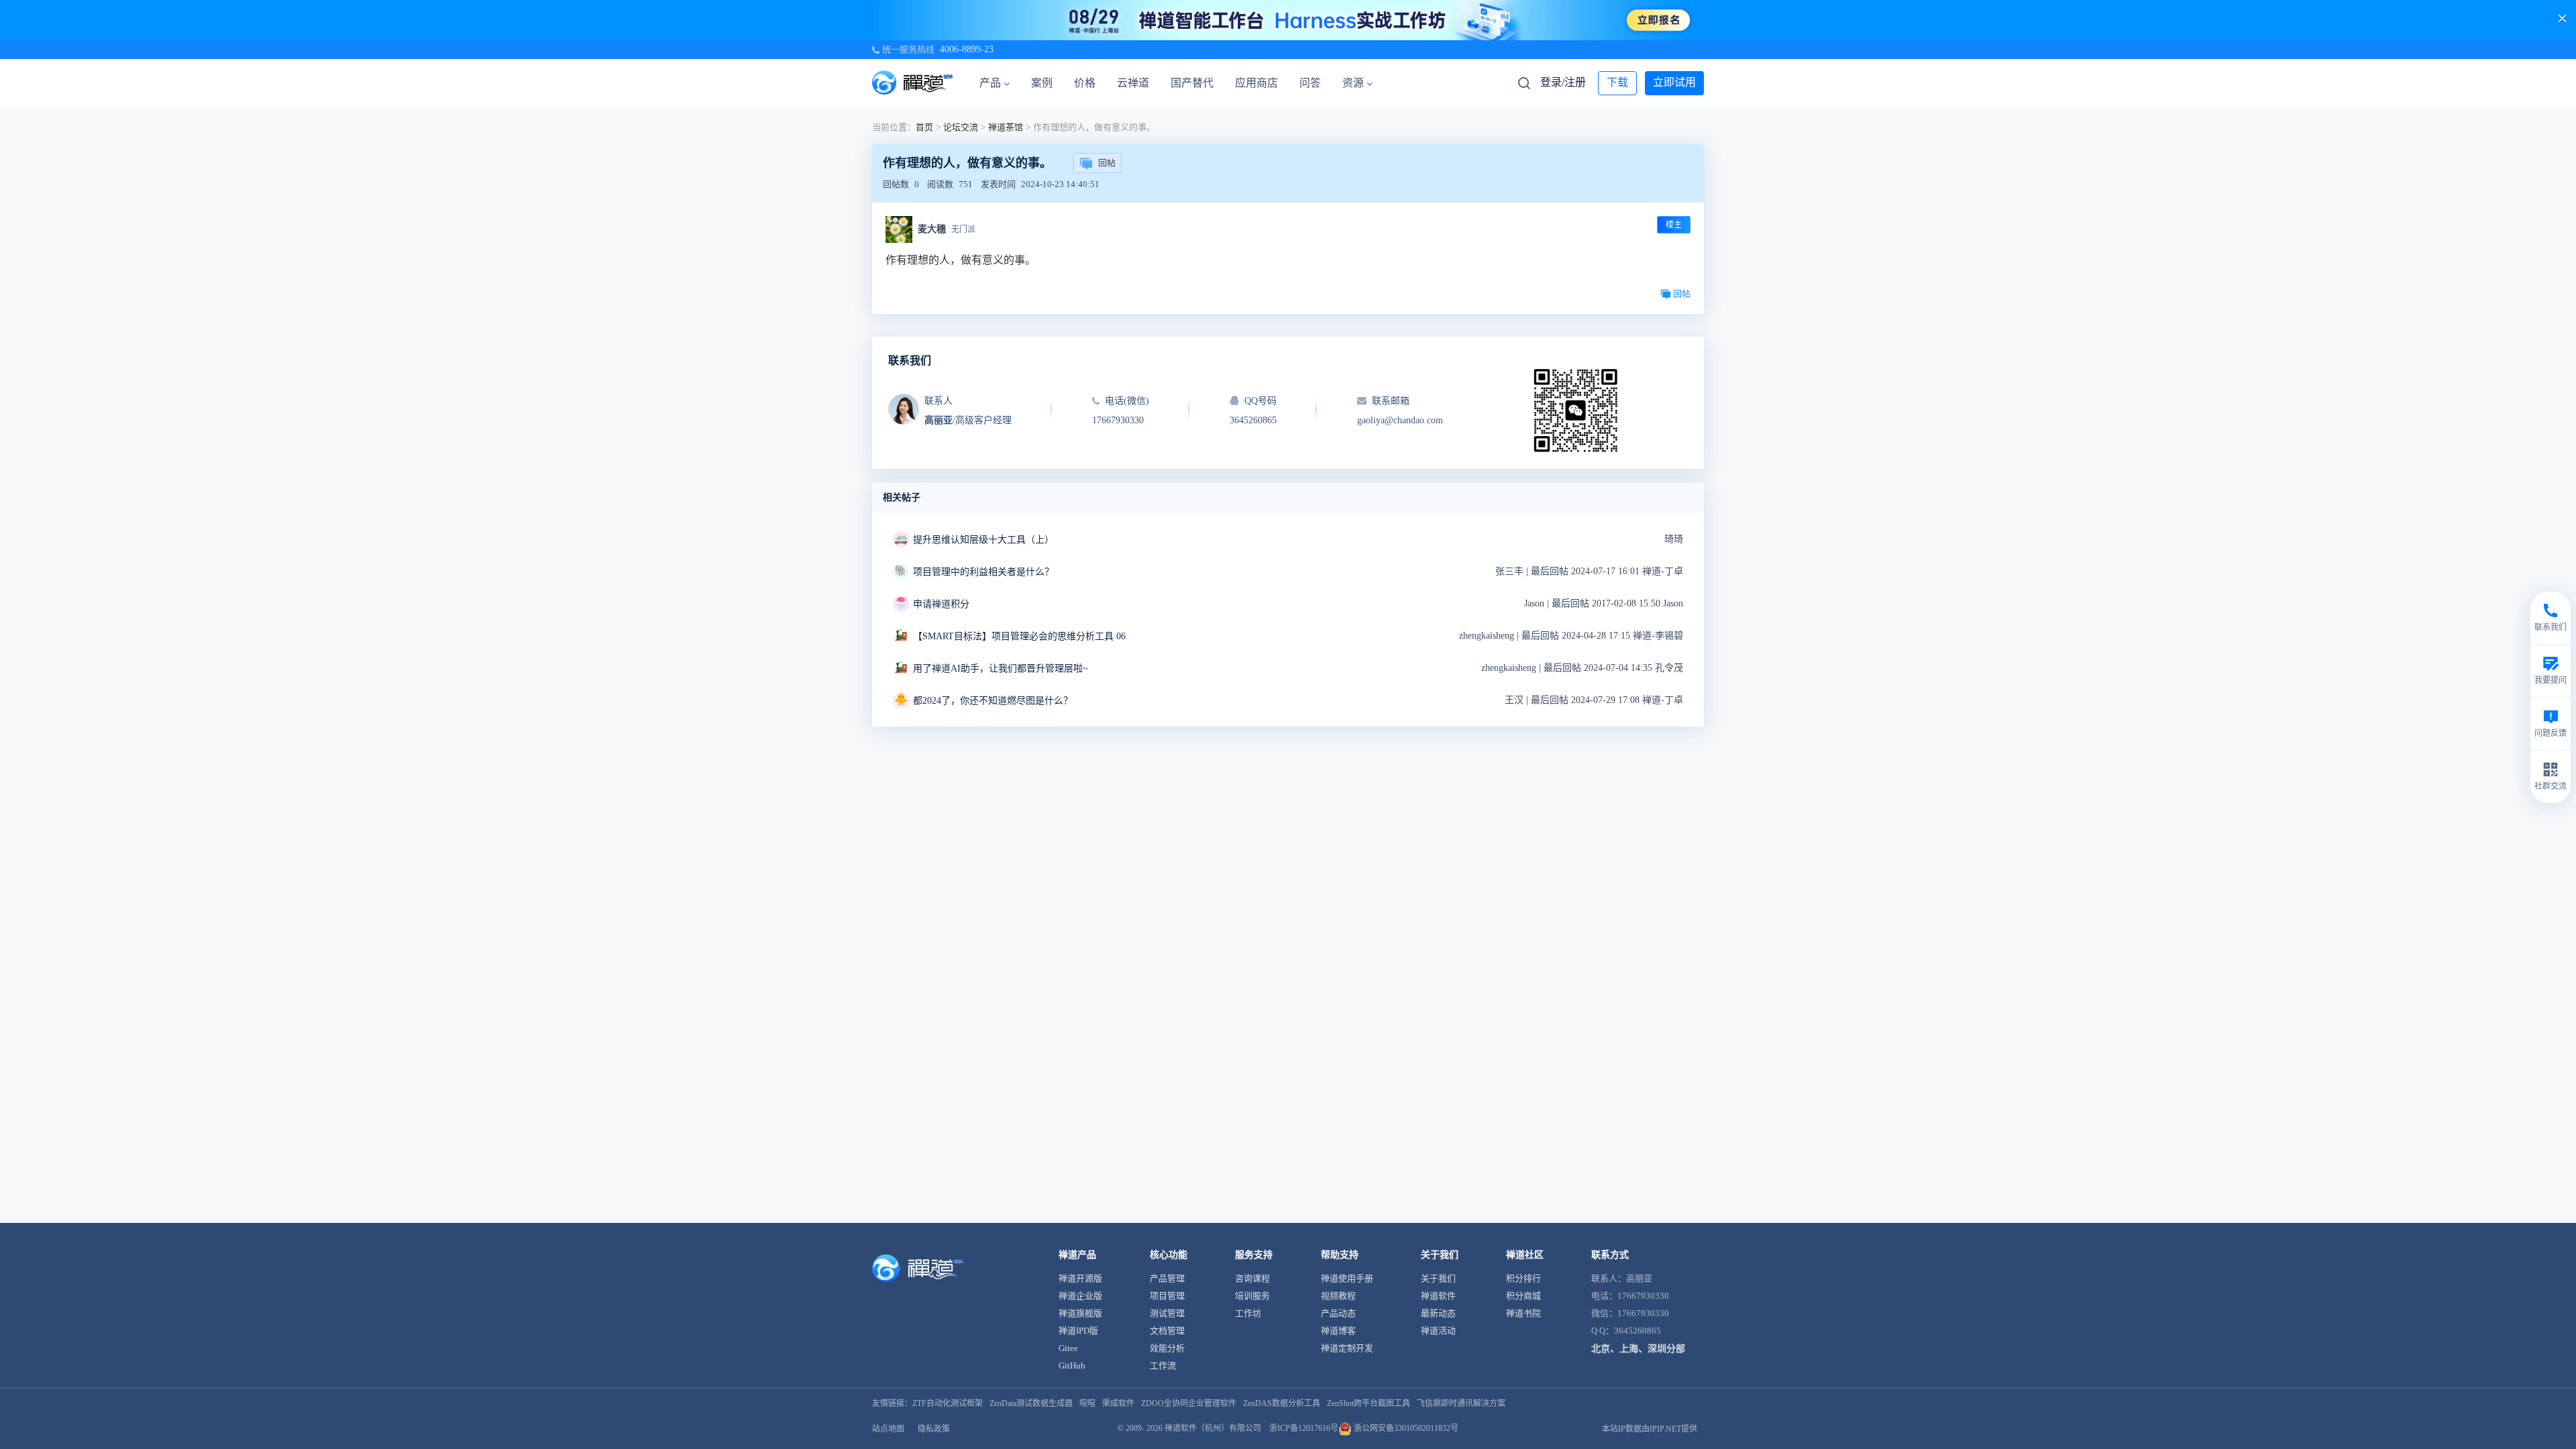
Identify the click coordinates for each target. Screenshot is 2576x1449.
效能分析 (1167, 1348)
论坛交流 (961, 127)
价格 (1085, 83)
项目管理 (1167, 1296)
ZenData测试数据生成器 (1031, 1403)
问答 (1310, 83)
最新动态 (1438, 1313)
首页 (924, 127)
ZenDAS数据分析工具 (1282, 1403)
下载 (1617, 82)
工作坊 (1248, 1313)
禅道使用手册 (1347, 1278)
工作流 (1163, 1365)
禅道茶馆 (1006, 127)
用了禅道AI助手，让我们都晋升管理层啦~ (1001, 668)
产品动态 (1338, 1313)
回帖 (1107, 163)
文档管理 (1167, 1331)
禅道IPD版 (1078, 1331)
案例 (1042, 83)
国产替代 (1192, 83)
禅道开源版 (1080, 1278)
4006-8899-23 (967, 49)
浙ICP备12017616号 (1304, 1428)
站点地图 (888, 1429)
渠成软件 (1118, 1403)
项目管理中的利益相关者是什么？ (983, 572)
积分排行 (1523, 1278)
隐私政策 (934, 1429)
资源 (1353, 83)
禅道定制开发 (1347, 1348)
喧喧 (1087, 1403)
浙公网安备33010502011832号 (1405, 1428)
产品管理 (1167, 1278)
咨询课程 (1252, 1278)
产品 (990, 83)
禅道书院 (1523, 1313)
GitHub (1072, 1365)
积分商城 (1523, 1296)
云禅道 (1133, 83)
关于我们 (1438, 1278)
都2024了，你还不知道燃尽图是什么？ (993, 701)
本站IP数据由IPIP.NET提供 (1650, 1429)
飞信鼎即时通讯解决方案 (1461, 1403)
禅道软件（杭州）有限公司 (1213, 1428)
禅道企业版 (1080, 1296)
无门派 (963, 229)
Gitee (1068, 1348)
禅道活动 (1438, 1331)
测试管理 (1167, 1313)
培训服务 (1252, 1296)
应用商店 (1256, 83)
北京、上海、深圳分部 (1638, 1349)
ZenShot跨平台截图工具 (1368, 1403)
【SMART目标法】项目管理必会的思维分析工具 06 (1019, 636)
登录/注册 (1563, 82)
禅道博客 (1338, 1331)
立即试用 (1674, 82)
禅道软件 (1438, 1296)
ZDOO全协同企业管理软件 (1189, 1403)
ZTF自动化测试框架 (948, 1403)
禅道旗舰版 (1080, 1313)
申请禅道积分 (941, 604)
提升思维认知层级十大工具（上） (983, 540)
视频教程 (1338, 1296)
